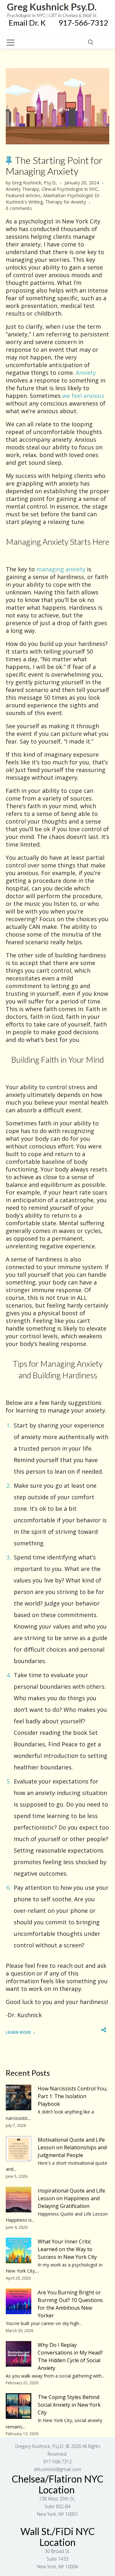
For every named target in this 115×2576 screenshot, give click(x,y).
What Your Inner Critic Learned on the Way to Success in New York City (67, 2249)
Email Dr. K (34, 23)
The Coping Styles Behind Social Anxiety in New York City (69, 2405)
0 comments (19, 208)
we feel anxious (83, 396)
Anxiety (86, 373)
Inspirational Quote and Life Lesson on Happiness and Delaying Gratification (71, 2198)
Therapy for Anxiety (66, 202)
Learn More (18, 2032)
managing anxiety (61, 569)
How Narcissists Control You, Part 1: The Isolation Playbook (73, 2096)
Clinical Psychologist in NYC (70, 189)
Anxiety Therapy (22, 189)
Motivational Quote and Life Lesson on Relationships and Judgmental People (72, 2147)
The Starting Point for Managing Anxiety (54, 165)
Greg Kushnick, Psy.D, (34, 183)
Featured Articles (23, 195)
